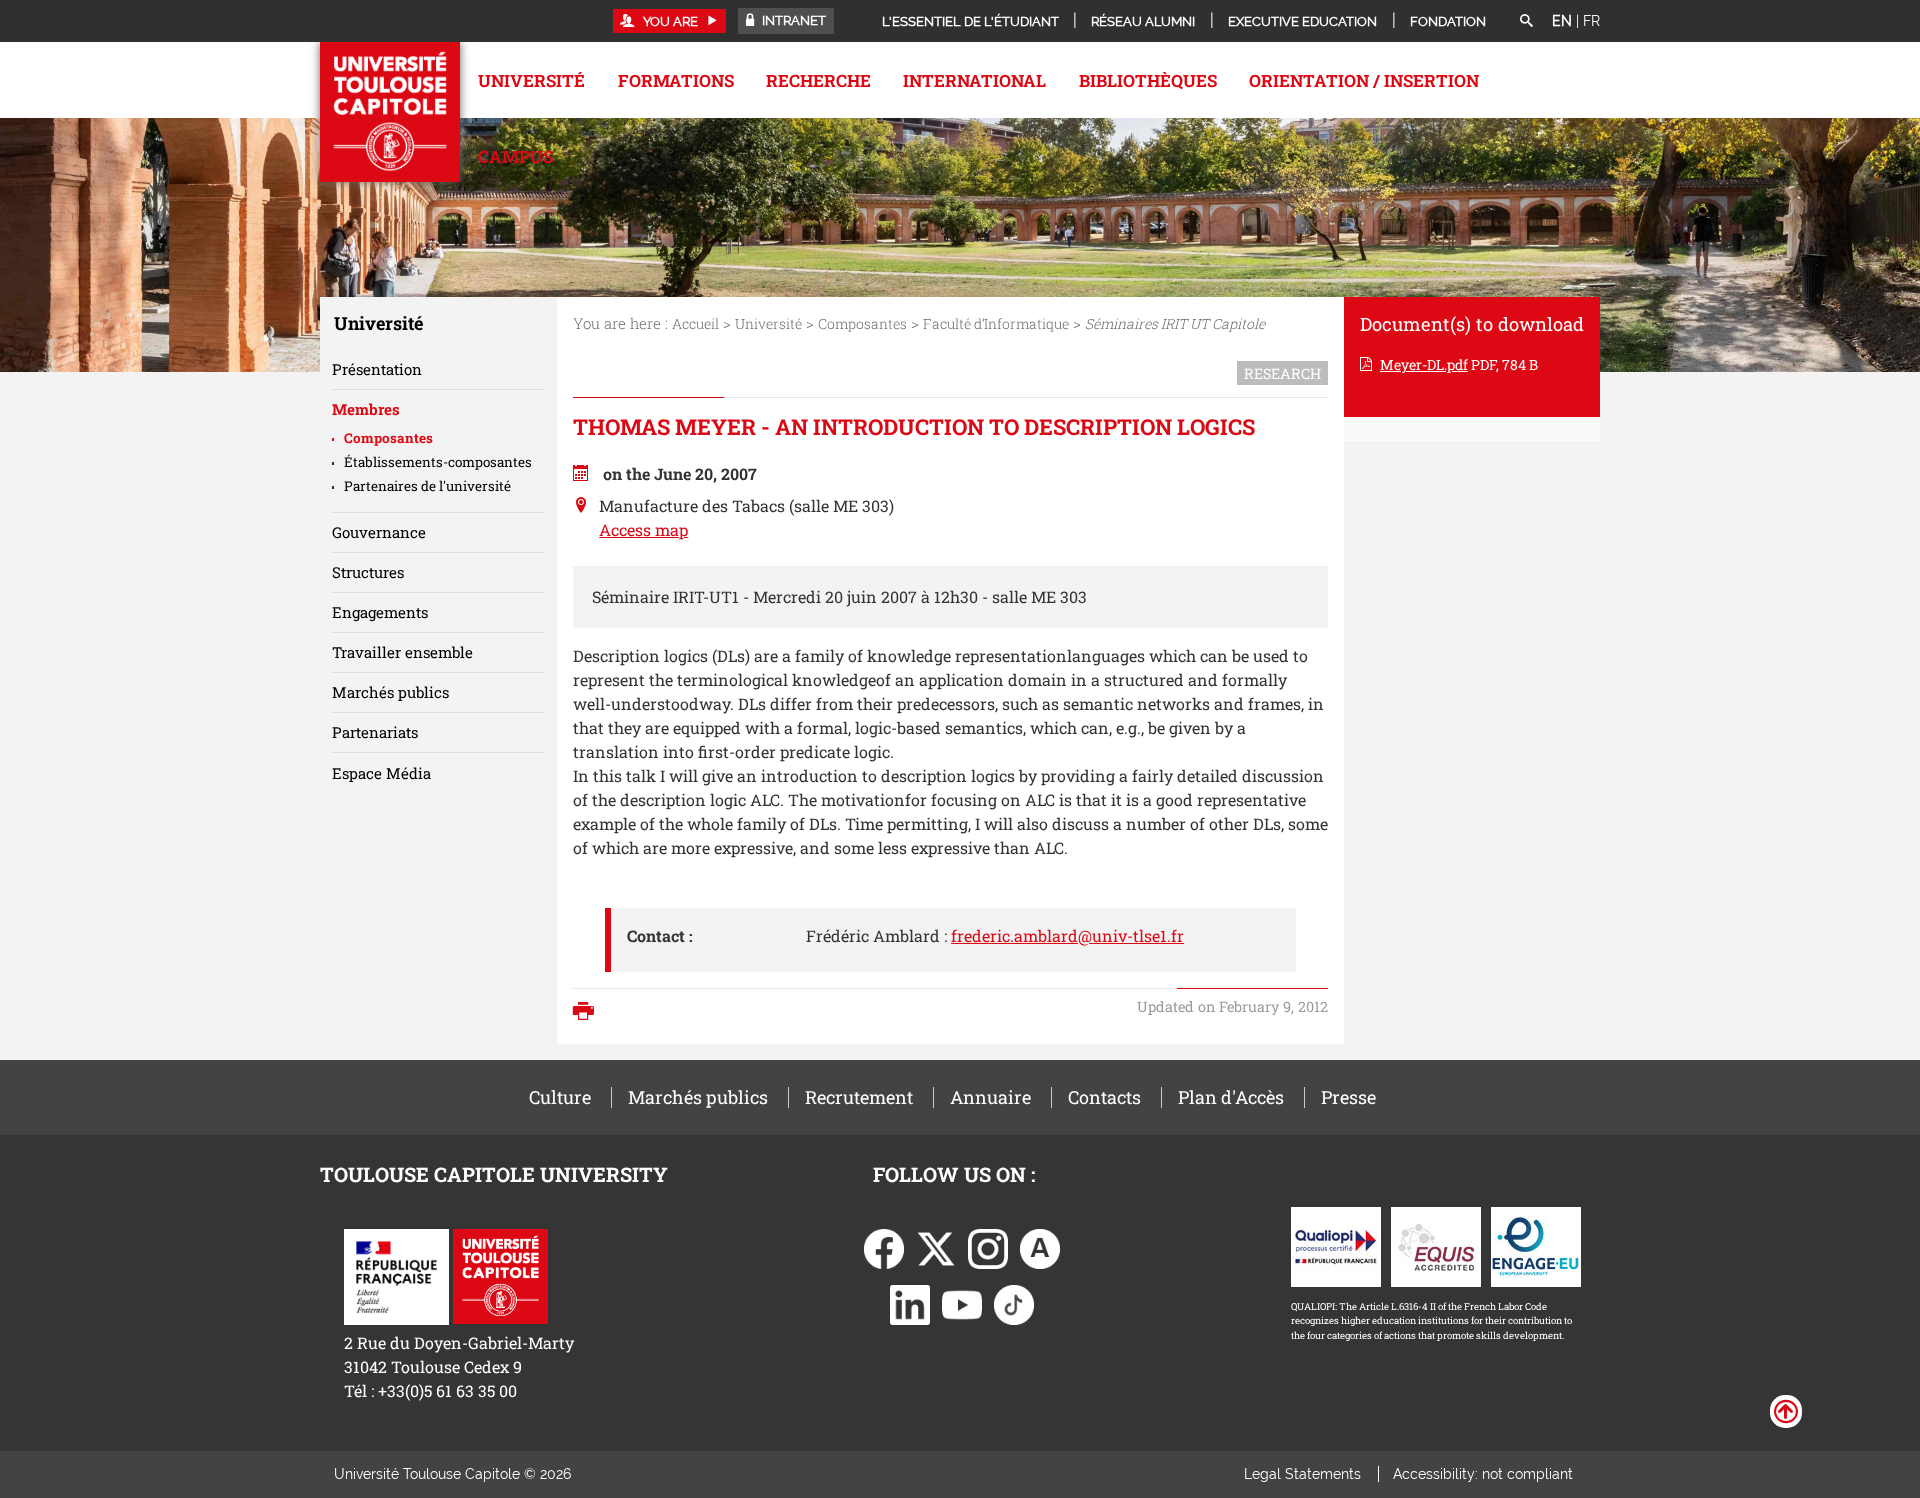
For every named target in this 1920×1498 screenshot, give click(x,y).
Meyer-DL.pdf (1424, 364)
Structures (368, 572)
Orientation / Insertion (1364, 80)
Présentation (377, 369)
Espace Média (381, 773)
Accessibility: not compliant (1483, 1474)
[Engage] (1536, 1244)
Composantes (862, 323)
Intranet (792, 20)
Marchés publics (390, 692)
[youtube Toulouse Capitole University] (962, 1302)
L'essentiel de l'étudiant (970, 21)
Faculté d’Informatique (996, 323)
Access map (643, 529)
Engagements (380, 612)
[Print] (588, 1013)
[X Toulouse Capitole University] (936, 1246)
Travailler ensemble (402, 652)
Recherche (818, 80)
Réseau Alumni (1143, 21)
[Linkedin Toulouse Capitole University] (910, 1302)
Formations (676, 80)
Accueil (695, 323)
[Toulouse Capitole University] (500, 1274)
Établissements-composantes (438, 462)
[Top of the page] (1786, 1410)
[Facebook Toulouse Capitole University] (884, 1246)
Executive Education (1302, 21)
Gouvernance (379, 532)
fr (1591, 21)
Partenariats (375, 732)
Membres (366, 409)
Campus (515, 156)
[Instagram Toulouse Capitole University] (988, 1246)
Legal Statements (1302, 1474)
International (974, 80)
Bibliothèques (1148, 80)
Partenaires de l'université (427, 486)
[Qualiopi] (1336, 1244)
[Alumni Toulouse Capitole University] (1040, 1246)
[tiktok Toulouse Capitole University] (1014, 1302)
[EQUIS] (1436, 1244)
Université (531, 80)
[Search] (1526, 22)
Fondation (1448, 21)
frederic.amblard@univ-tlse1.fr (1067, 935)
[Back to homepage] (390, 112)
